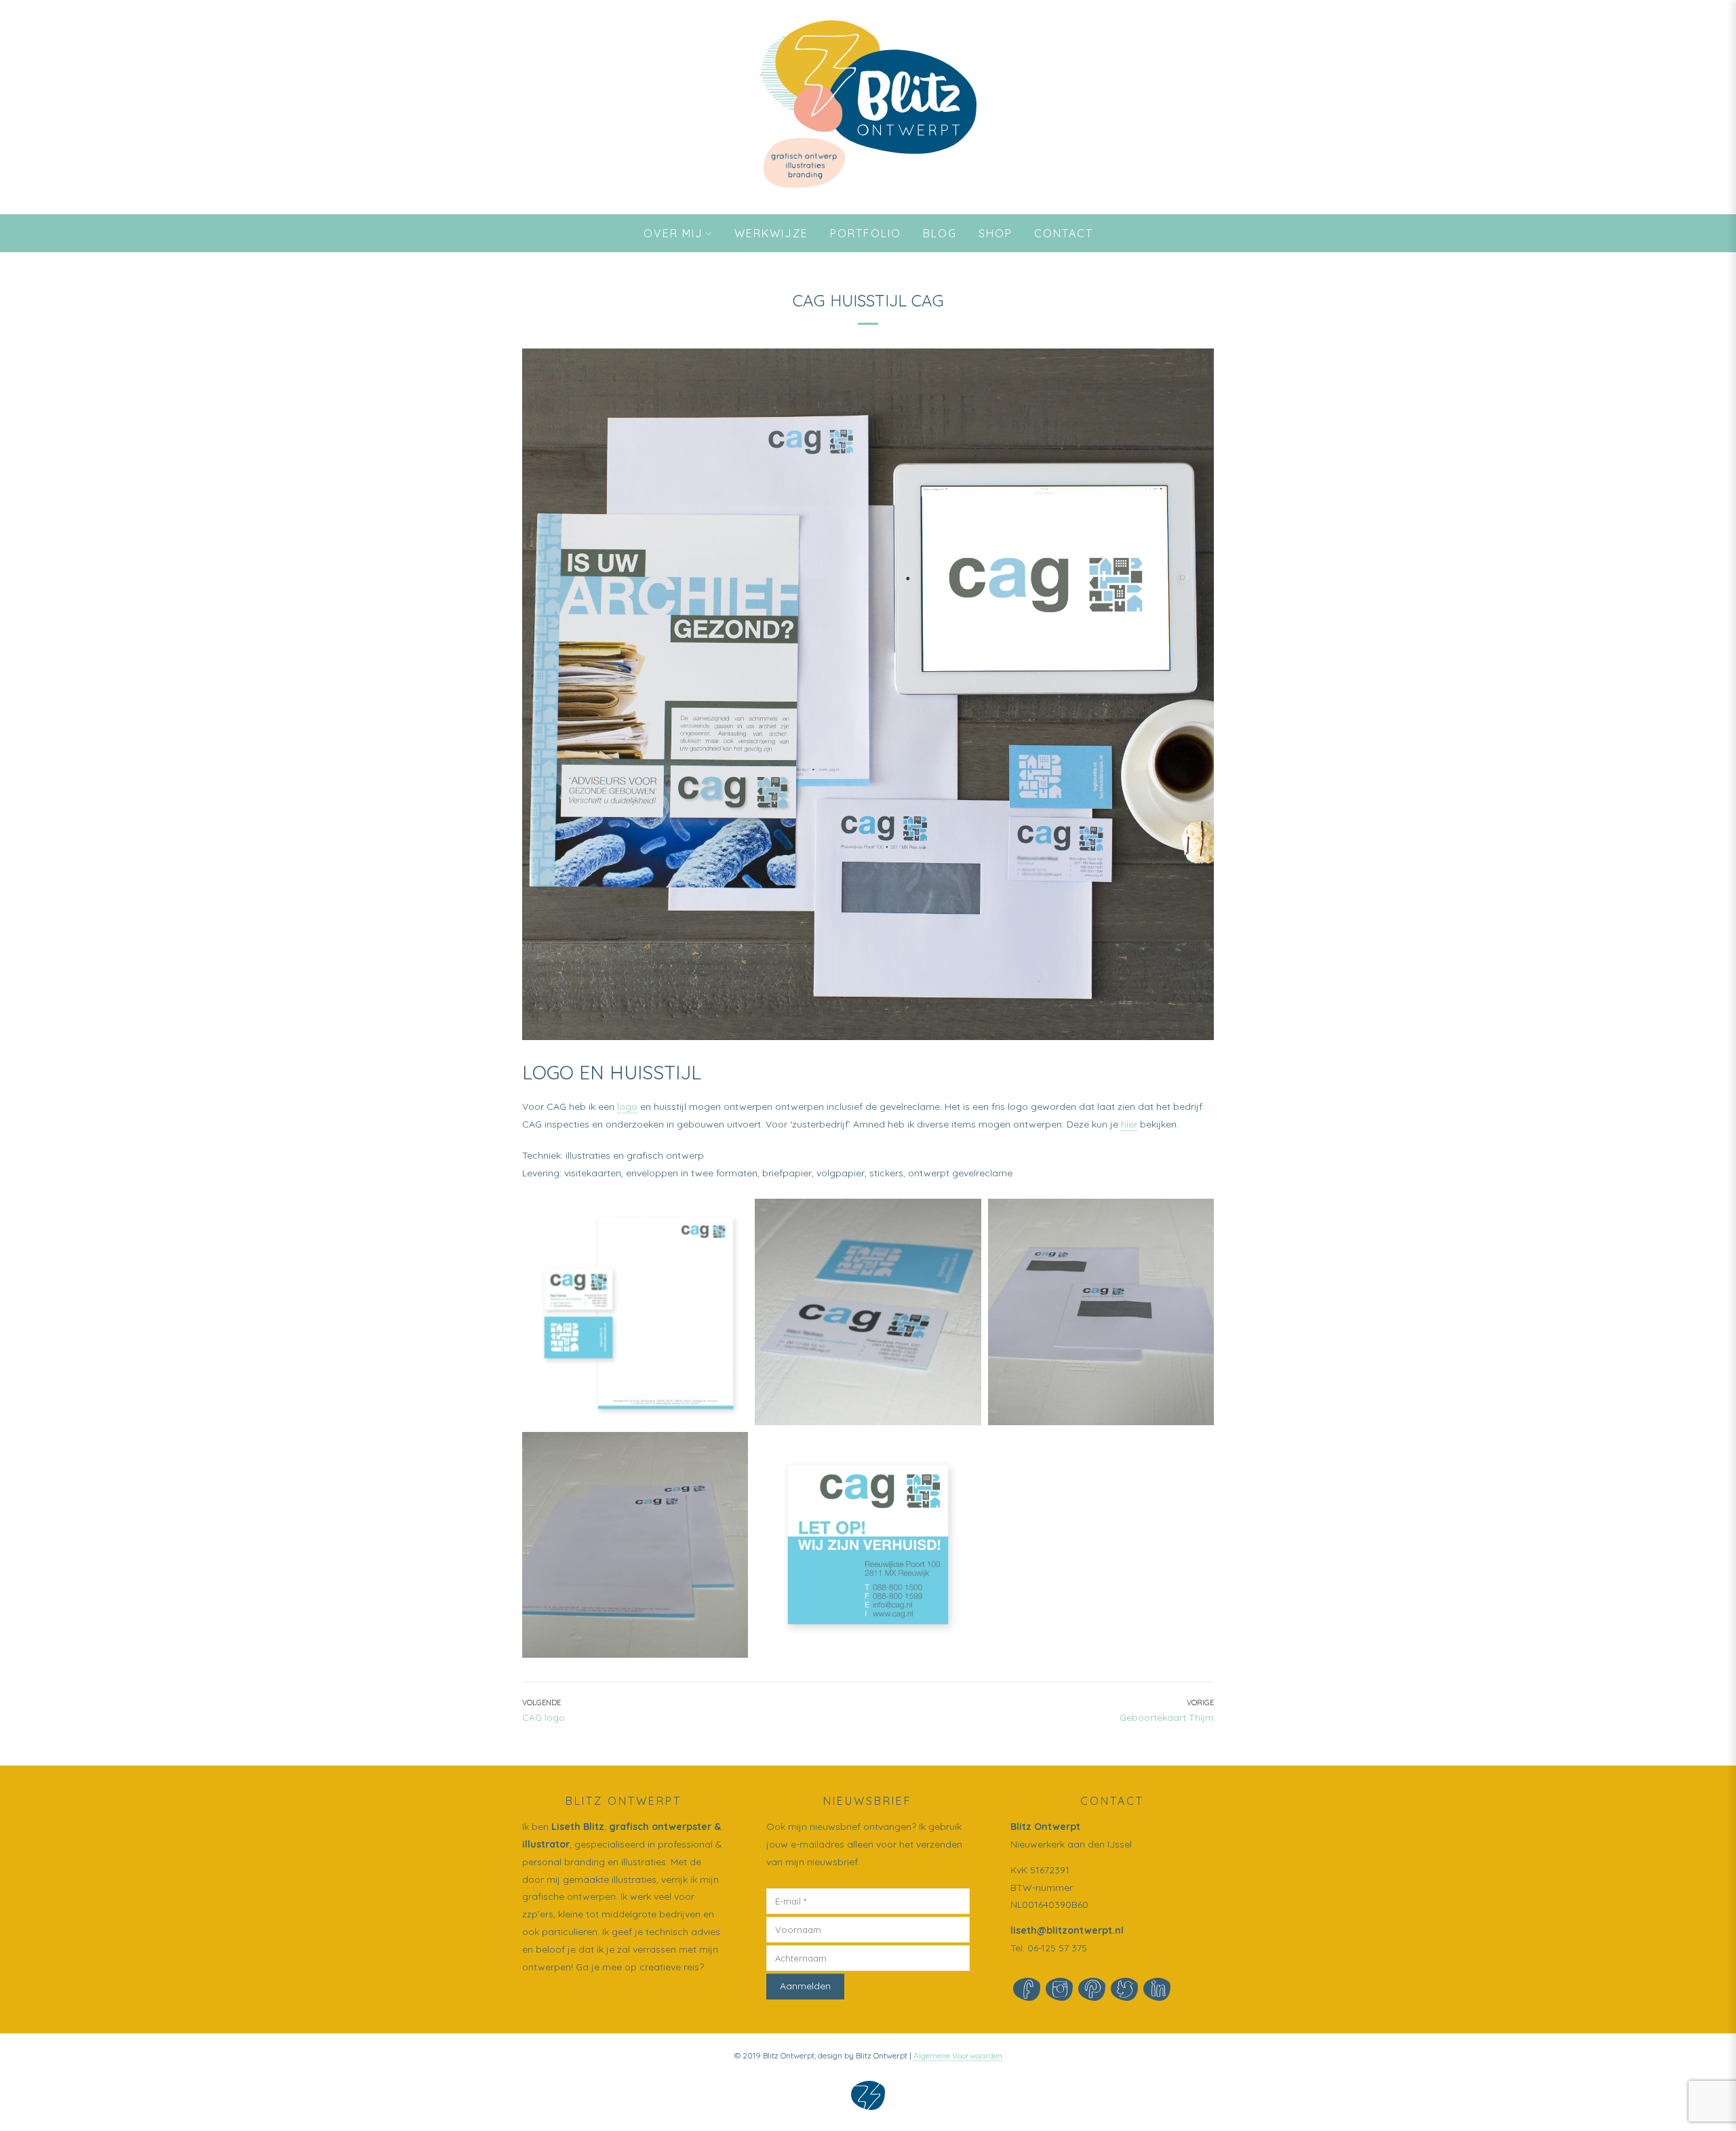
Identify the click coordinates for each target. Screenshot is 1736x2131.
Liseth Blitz (578, 1827)
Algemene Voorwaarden (958, 2055)
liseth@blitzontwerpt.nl (1067, 1930)
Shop (995, 233)
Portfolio (866, 233)
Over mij (673, 233)
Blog (940, 233)
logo (627, 1107)
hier (1129, 1124)
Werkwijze (771, 233)
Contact (1064, 233)
